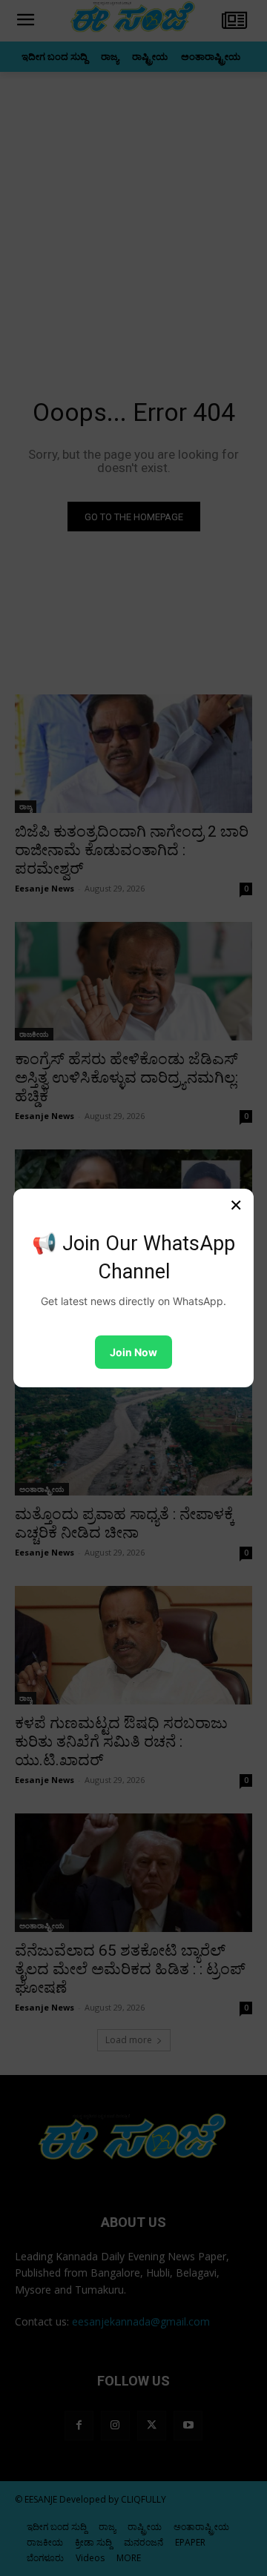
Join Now (133, 1352)
